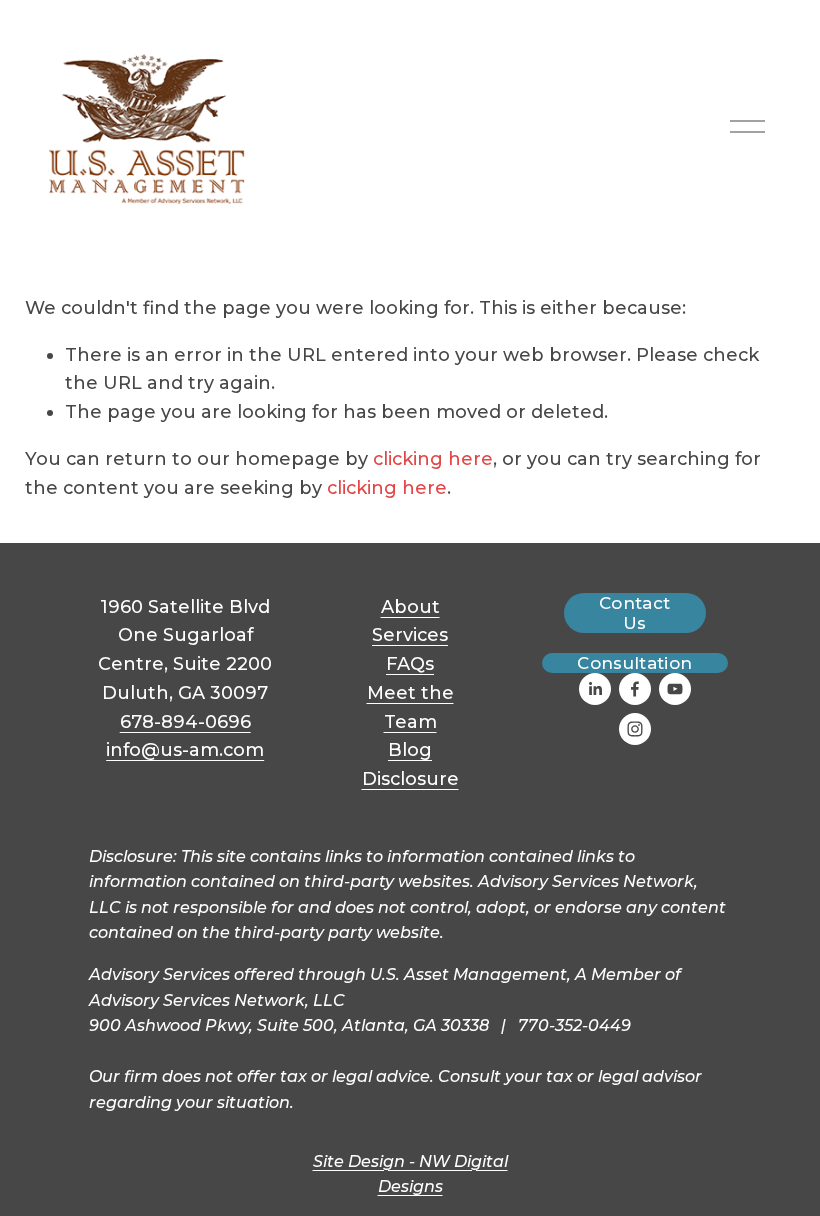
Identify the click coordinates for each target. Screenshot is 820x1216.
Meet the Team (410, 707)
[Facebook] (635, 689)
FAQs (410, 664)
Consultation (634, 663)
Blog (410, 750)
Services (410, 635)
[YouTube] (675, 689)
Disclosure (410, 779)
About (410, 607)
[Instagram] (635, 729)
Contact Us (634, 613)
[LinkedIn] (595, 689)
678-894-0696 (185, 722)
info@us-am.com (185, 750)
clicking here (433, 459)
